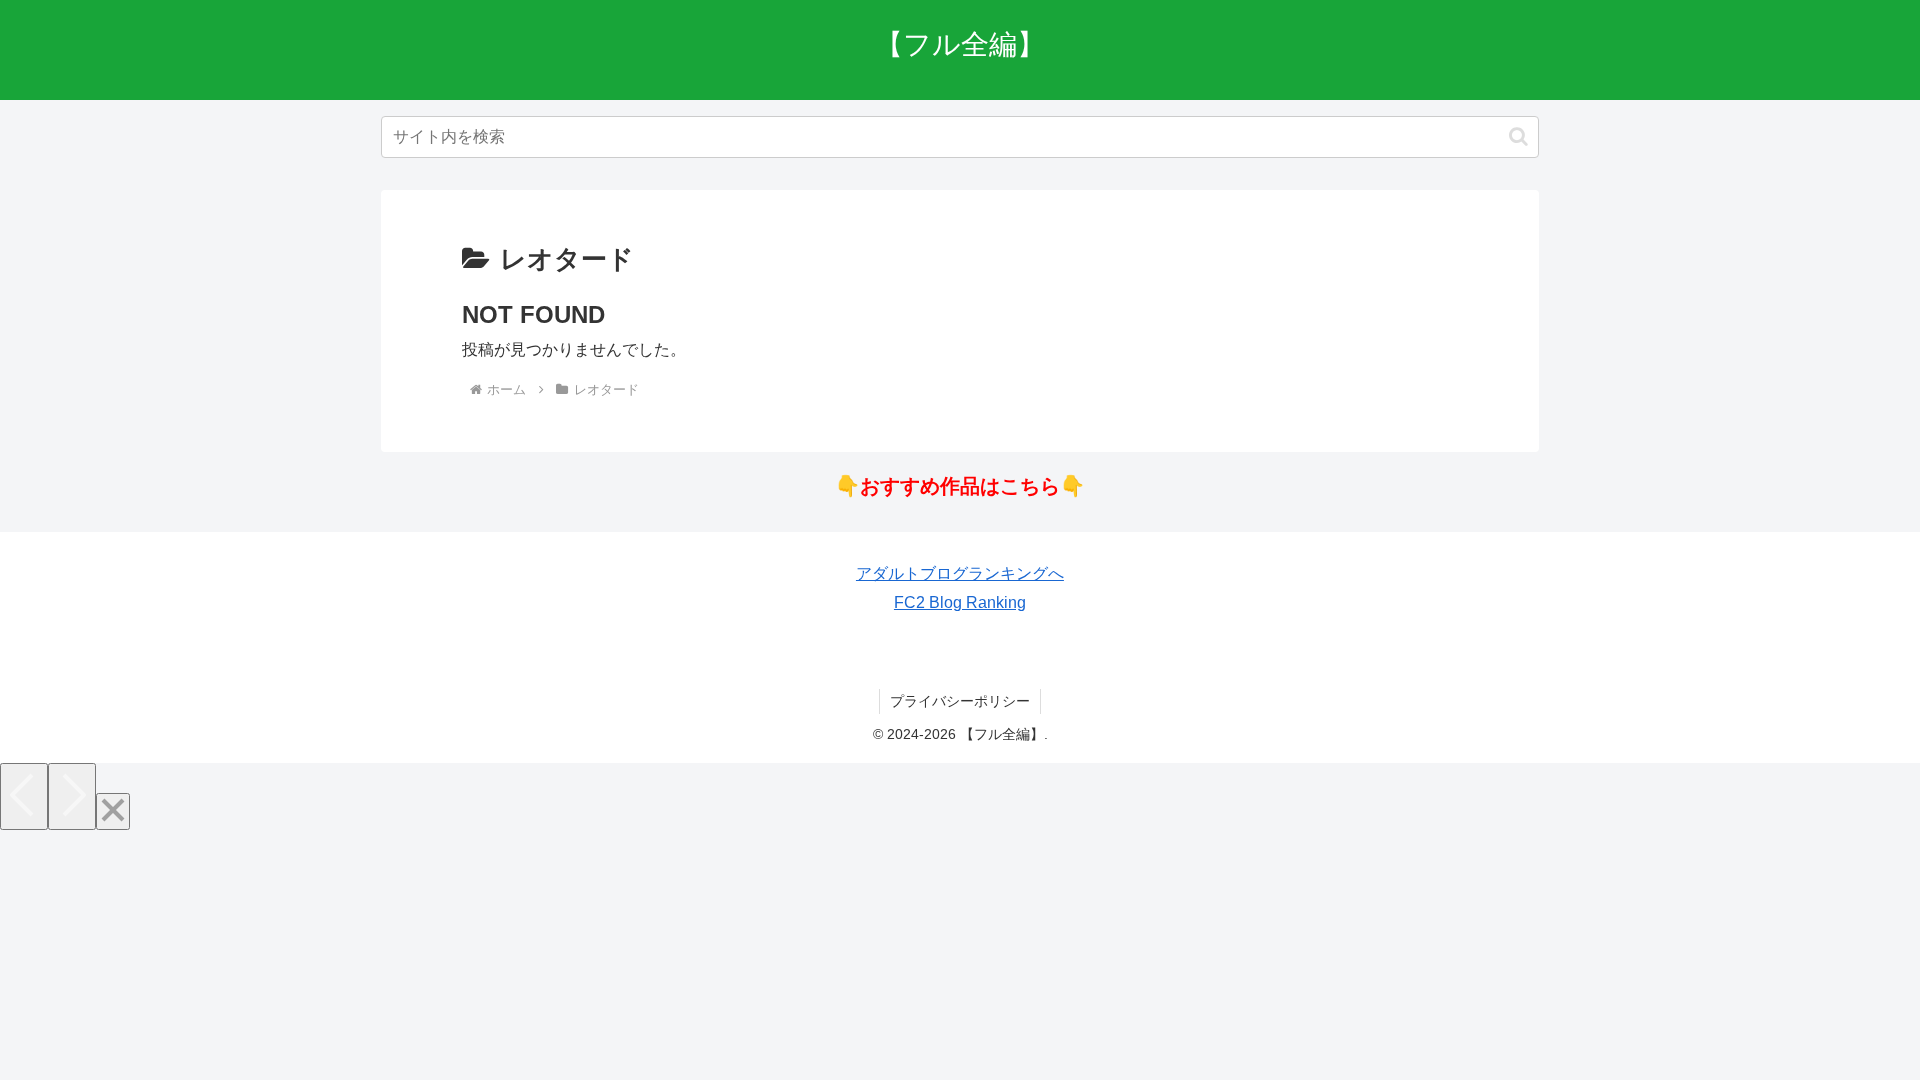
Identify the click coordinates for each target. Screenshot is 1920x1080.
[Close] (113, 811)
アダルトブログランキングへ (960, 573)
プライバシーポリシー (960, 701)
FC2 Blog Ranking (960, 602)
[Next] (72, 796)
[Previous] (24, 796)
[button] (1518, 136)
